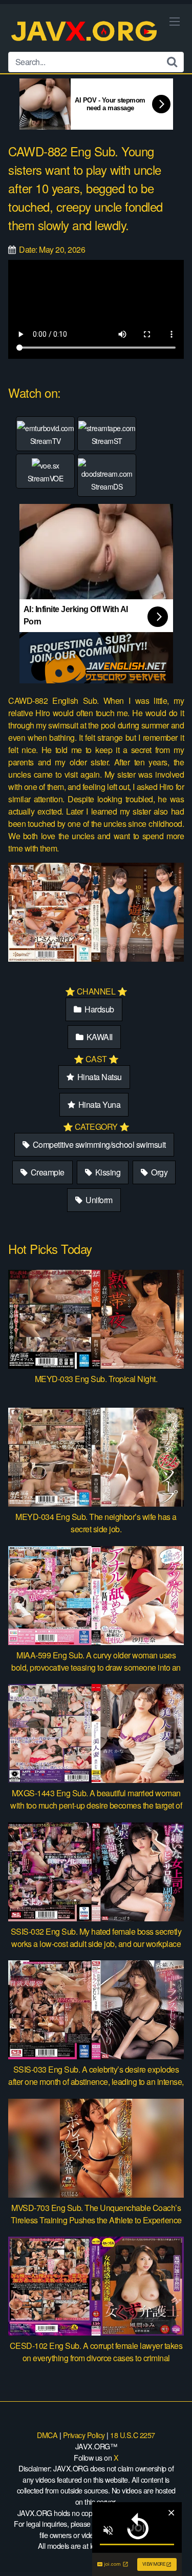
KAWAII (99, 1037)
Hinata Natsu (99, 1077)
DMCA (47, 2435)
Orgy (159, 1172)
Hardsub (99, 1009)
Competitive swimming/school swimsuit (98, 1144)
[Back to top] (174, 2553)
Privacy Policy (84, 2435)
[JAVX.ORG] (85, 32)
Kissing (107, 1172)
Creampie (47, 1172)
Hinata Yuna (98, 1104)
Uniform (98, 1200)
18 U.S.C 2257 (133, 2435)
